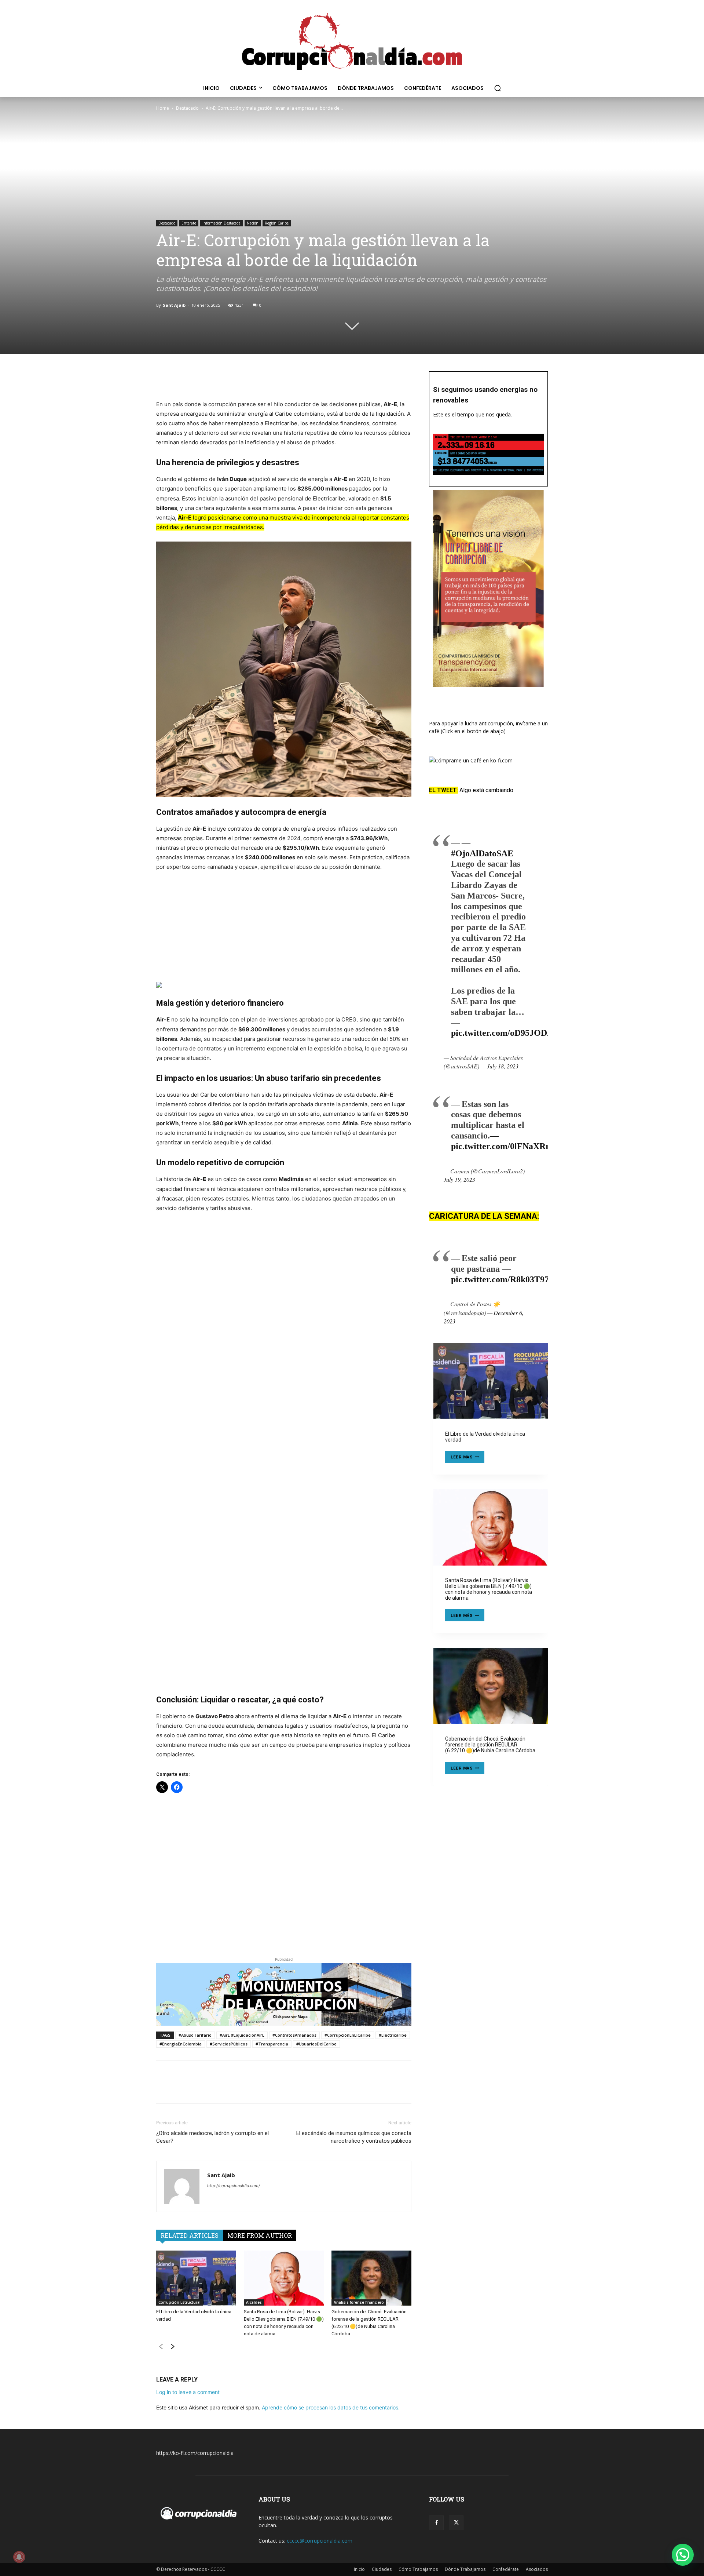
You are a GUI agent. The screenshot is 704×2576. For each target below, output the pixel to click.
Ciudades (382, 2569)
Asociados (537, 2569)
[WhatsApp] (197, 379)
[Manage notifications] (19, 2557)
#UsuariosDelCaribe (316, 2044)
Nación (253, 223)
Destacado (187, 108)
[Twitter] (180, 379)
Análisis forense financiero (359, 2302)
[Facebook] (164, 379)
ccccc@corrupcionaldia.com (320, 2541)
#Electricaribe (393, 2035)
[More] (231, 379)
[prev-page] (161, 2348)
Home (163, 108)
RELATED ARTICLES (190, 2235)
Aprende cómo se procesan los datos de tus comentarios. (331, 2407)
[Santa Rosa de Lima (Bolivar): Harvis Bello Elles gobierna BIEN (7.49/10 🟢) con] (284, 2278)
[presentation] (491, 1381)
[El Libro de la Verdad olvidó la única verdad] (196, 2278)
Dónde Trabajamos (465, 2569)
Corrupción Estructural (179, 2302)
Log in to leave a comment (188, 2392)
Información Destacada (221, 223)
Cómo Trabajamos (418, 2569)
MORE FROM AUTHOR (260, 2235)
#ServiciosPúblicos (229, 2044)
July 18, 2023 (503, 1066)
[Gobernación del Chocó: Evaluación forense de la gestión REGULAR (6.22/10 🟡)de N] (371, 2278)
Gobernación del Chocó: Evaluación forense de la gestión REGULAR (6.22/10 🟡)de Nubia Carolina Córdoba (490, 1745)
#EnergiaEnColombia (181, 2044)
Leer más (467, 1458)
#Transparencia (272, 2044)
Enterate (189, 223)
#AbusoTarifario (195, 2035)
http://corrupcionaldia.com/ (234, 2186)
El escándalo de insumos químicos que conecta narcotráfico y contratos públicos (354, 2137)
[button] (498, 88)
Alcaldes (254, 2302)
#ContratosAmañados (294, 2035)
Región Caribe (277, 223)
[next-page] (173, 2348)
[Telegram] (214, 379)
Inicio (359, 2569)
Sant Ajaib (174, 305)
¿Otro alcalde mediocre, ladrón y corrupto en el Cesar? (212, 2137)
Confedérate (506, 2569)
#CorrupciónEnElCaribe (348, 2035)
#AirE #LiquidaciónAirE (242, 2035)
